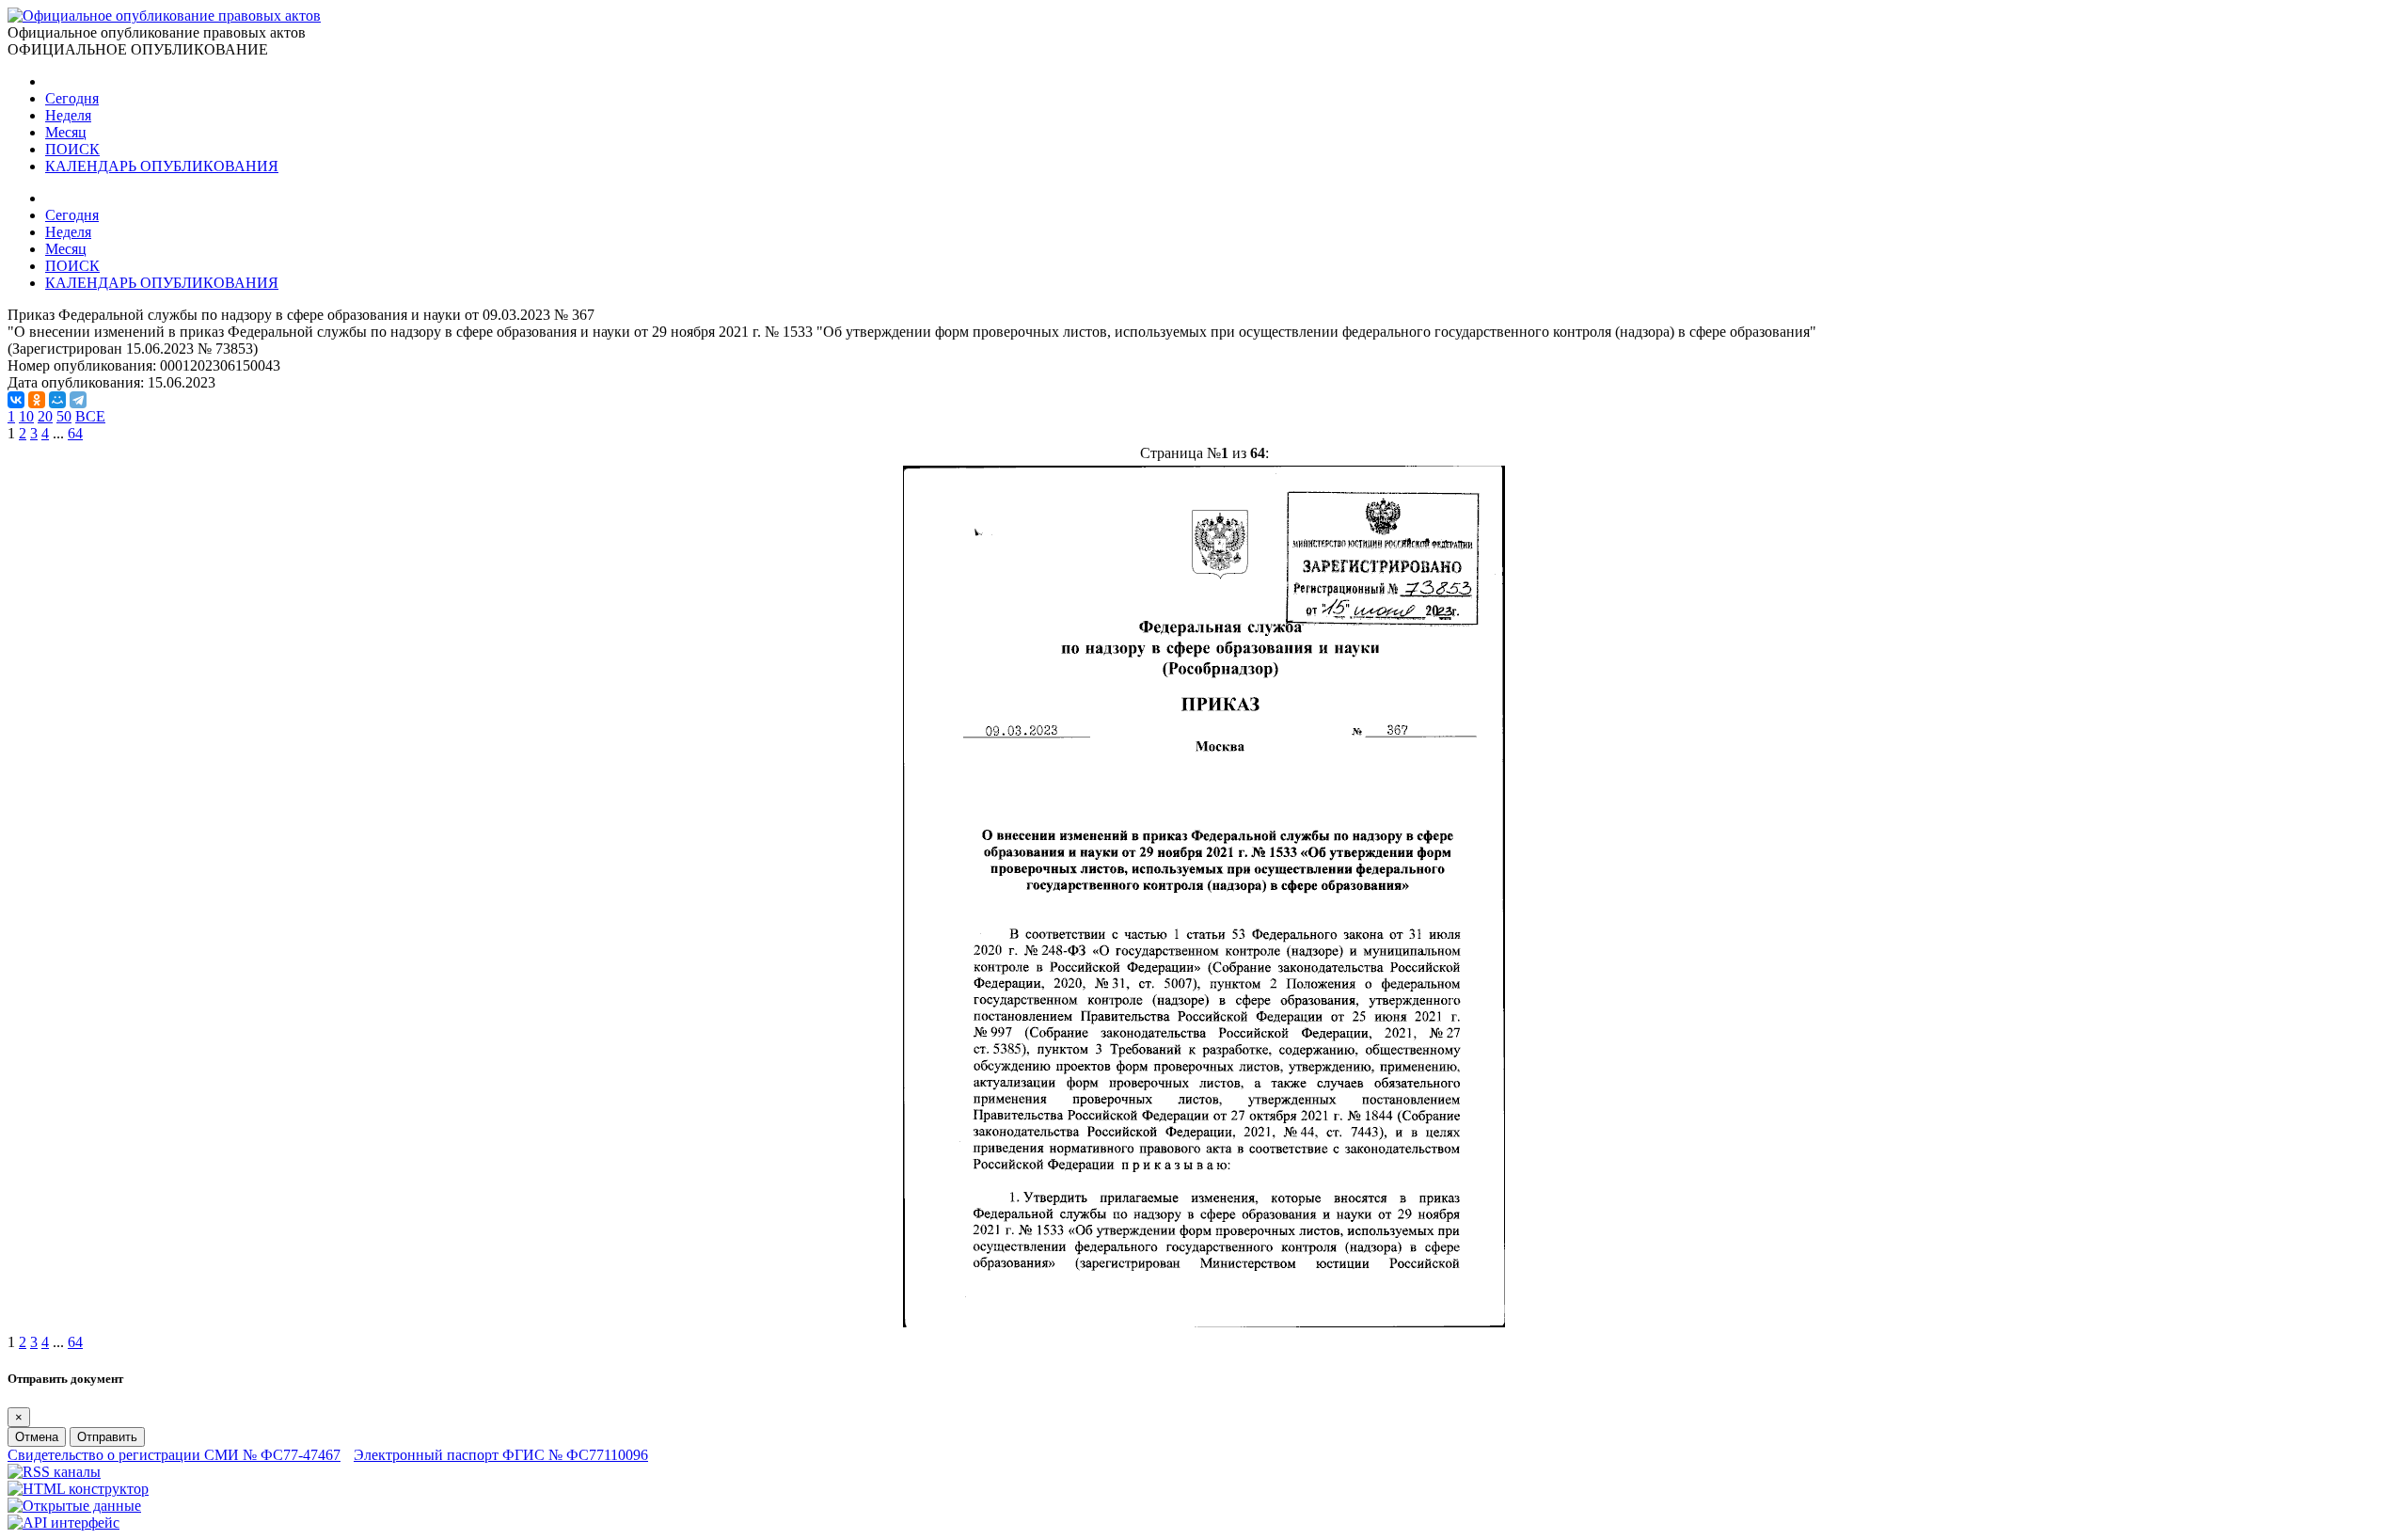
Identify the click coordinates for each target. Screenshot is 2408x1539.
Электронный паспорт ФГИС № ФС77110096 (501, 1455)
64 (75, 433)
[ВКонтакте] (16, 400)
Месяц (66, 132)
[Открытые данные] (74, 1506)
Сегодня (72, 98)
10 (26, 416)
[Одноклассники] (37, 400)
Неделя (68, 115)
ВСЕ (90, 416)
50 (64, 416)
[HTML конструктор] (78, 1489)
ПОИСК (72, 149)
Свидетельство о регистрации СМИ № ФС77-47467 (174, 1455)
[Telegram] (78, 400)
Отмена (37, 1437)
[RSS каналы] (54, 1472)
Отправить (107, 1437)
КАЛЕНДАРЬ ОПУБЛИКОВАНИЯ (162, 166)
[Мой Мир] (57, 400)
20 (45, 416)
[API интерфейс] (63, 1523)
